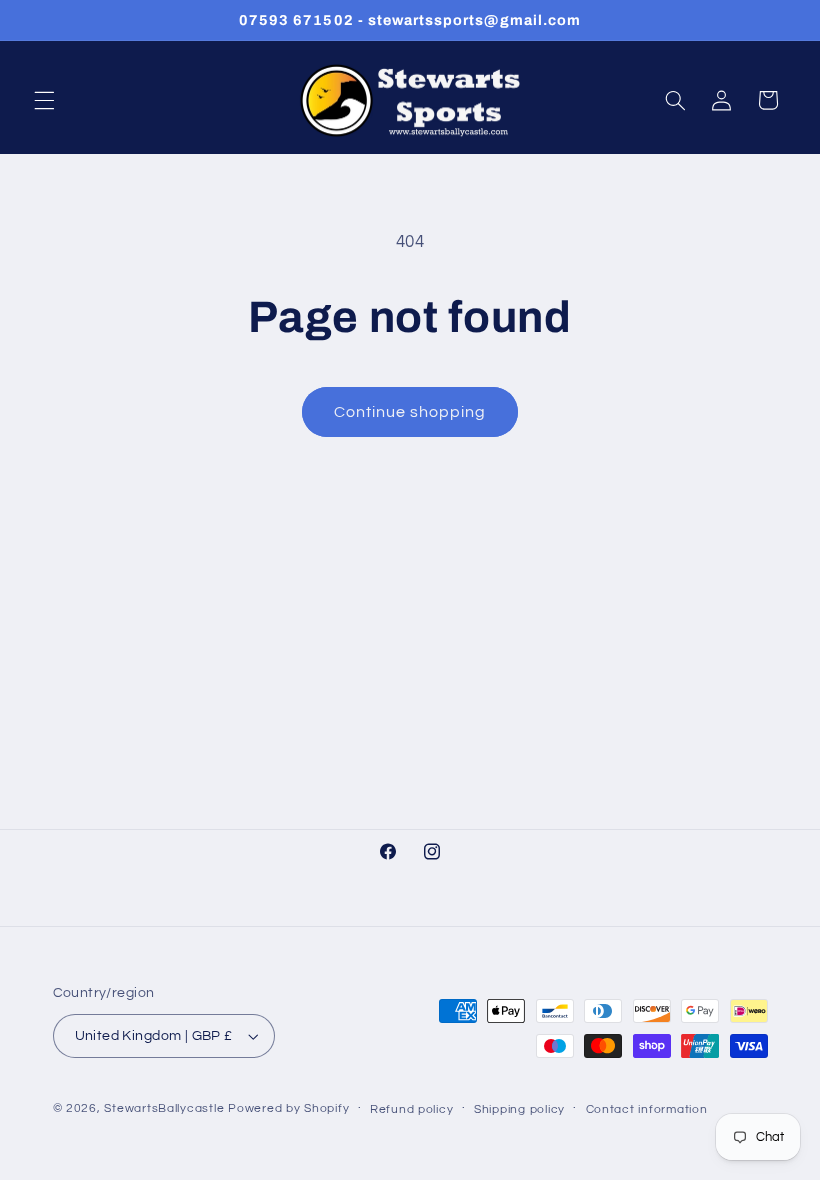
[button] (44, 100)
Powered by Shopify (288, 1108)
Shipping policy (519, 1109)
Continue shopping (410, 412)
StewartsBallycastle (164, 1108)
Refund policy (412, 1109)
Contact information (647, 1109)
